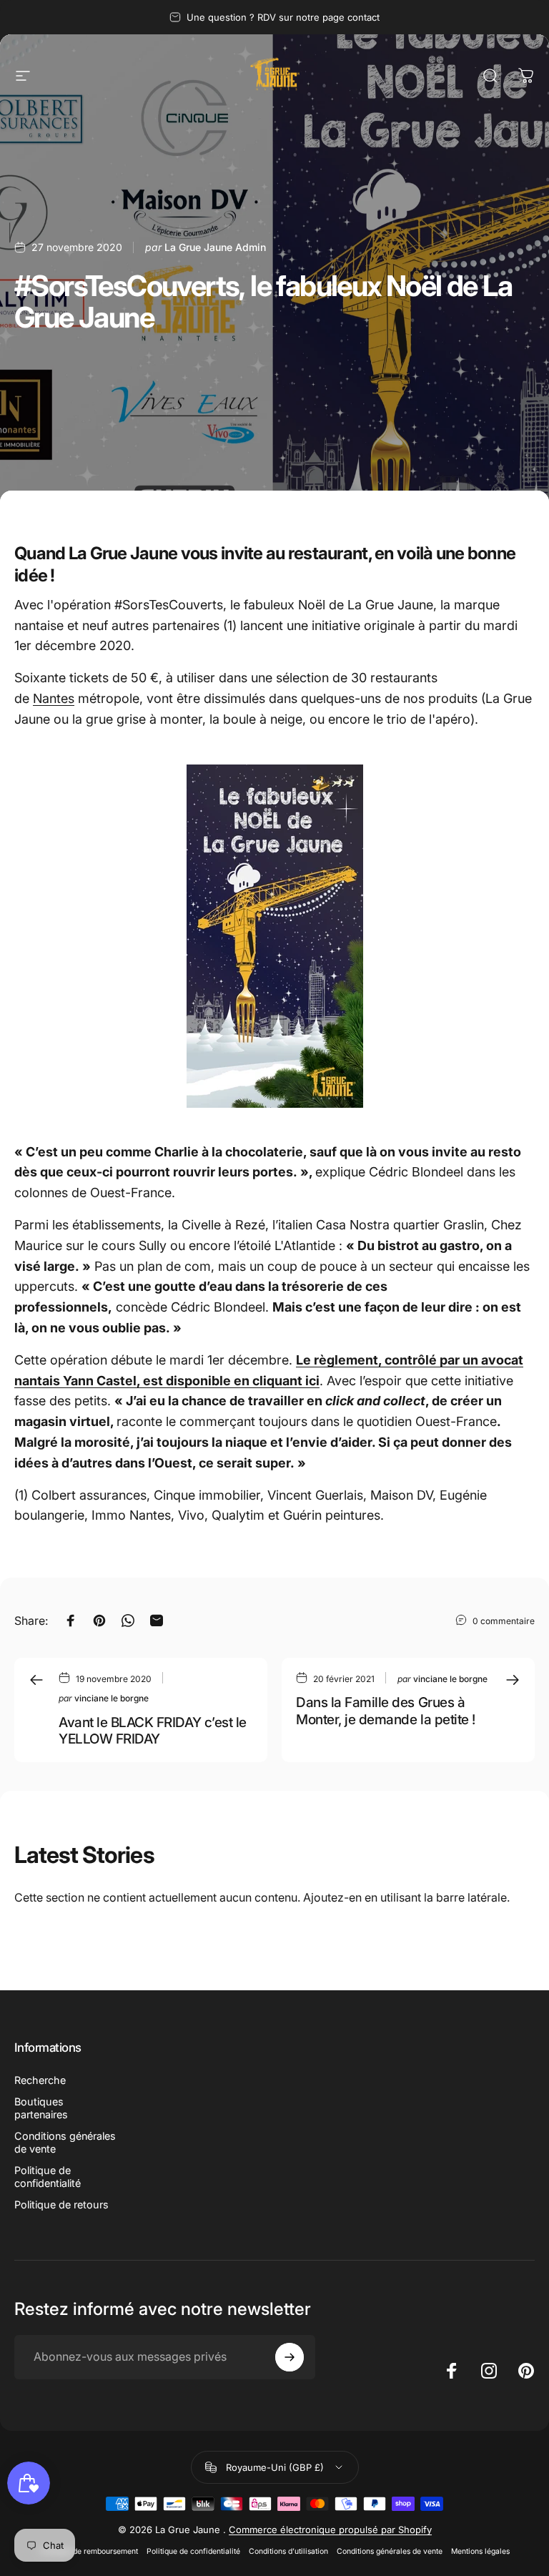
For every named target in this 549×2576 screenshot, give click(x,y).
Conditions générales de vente (65, 2142)
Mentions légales (480, 2551)
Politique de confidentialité (48, 2177)
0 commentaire (504, 1621)
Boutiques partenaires (41, 2108)
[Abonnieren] (290, 2357)
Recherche (40, 2080)
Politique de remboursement (89, 2551)
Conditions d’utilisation (288, 2551)
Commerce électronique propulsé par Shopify (330, 2530)
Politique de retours (61, 2204)
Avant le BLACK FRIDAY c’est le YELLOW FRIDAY (153, 1731)
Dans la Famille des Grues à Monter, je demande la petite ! (386, 1711)
